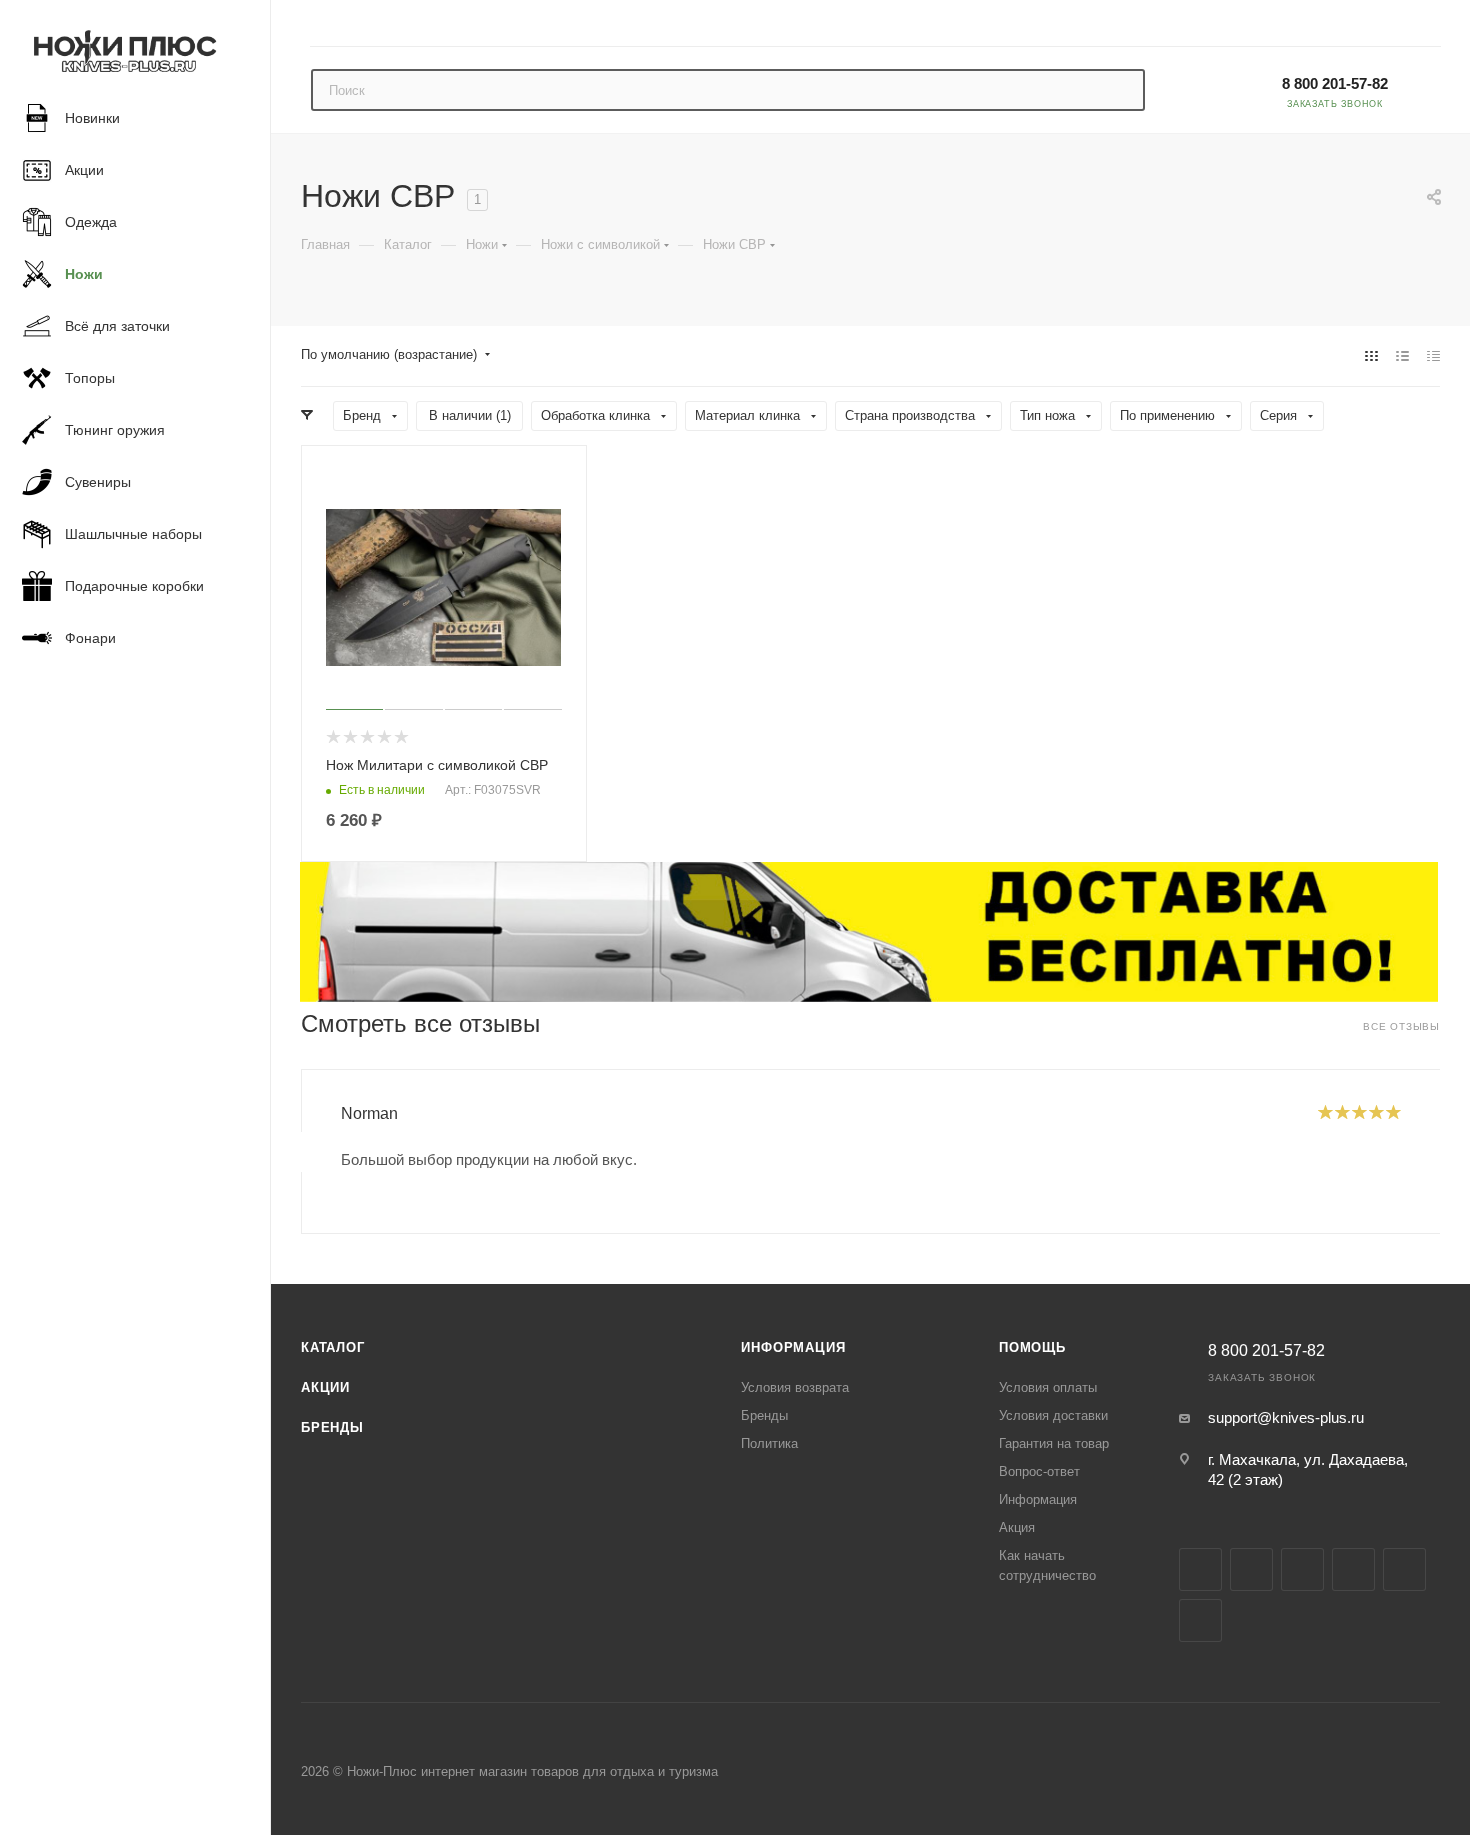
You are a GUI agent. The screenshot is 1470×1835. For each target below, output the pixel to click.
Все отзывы (1401, 1026)
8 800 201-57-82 (1335, 83)
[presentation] (301, 1152)
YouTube (1353, 1569)
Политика (769, 1443)
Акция (1017, 1527)
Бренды (332, 1427)
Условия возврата (795, 1387)
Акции (325, 1387)
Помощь (1032, 1347)
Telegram (1302, 1569)
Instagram (1251, 1569)
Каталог (333, 1347)
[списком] (1402, 355)
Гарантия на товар (1054, 1443)
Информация (793, 1347)
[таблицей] (1433, 355)
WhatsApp (1200, 1620)
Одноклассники (1404, 1569)
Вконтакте (1200, 1569)
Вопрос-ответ (1039, 1471)
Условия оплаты (1048, 1387)
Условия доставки (1053, 1415)
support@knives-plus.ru (1286, 1417)
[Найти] (1120, 90)
